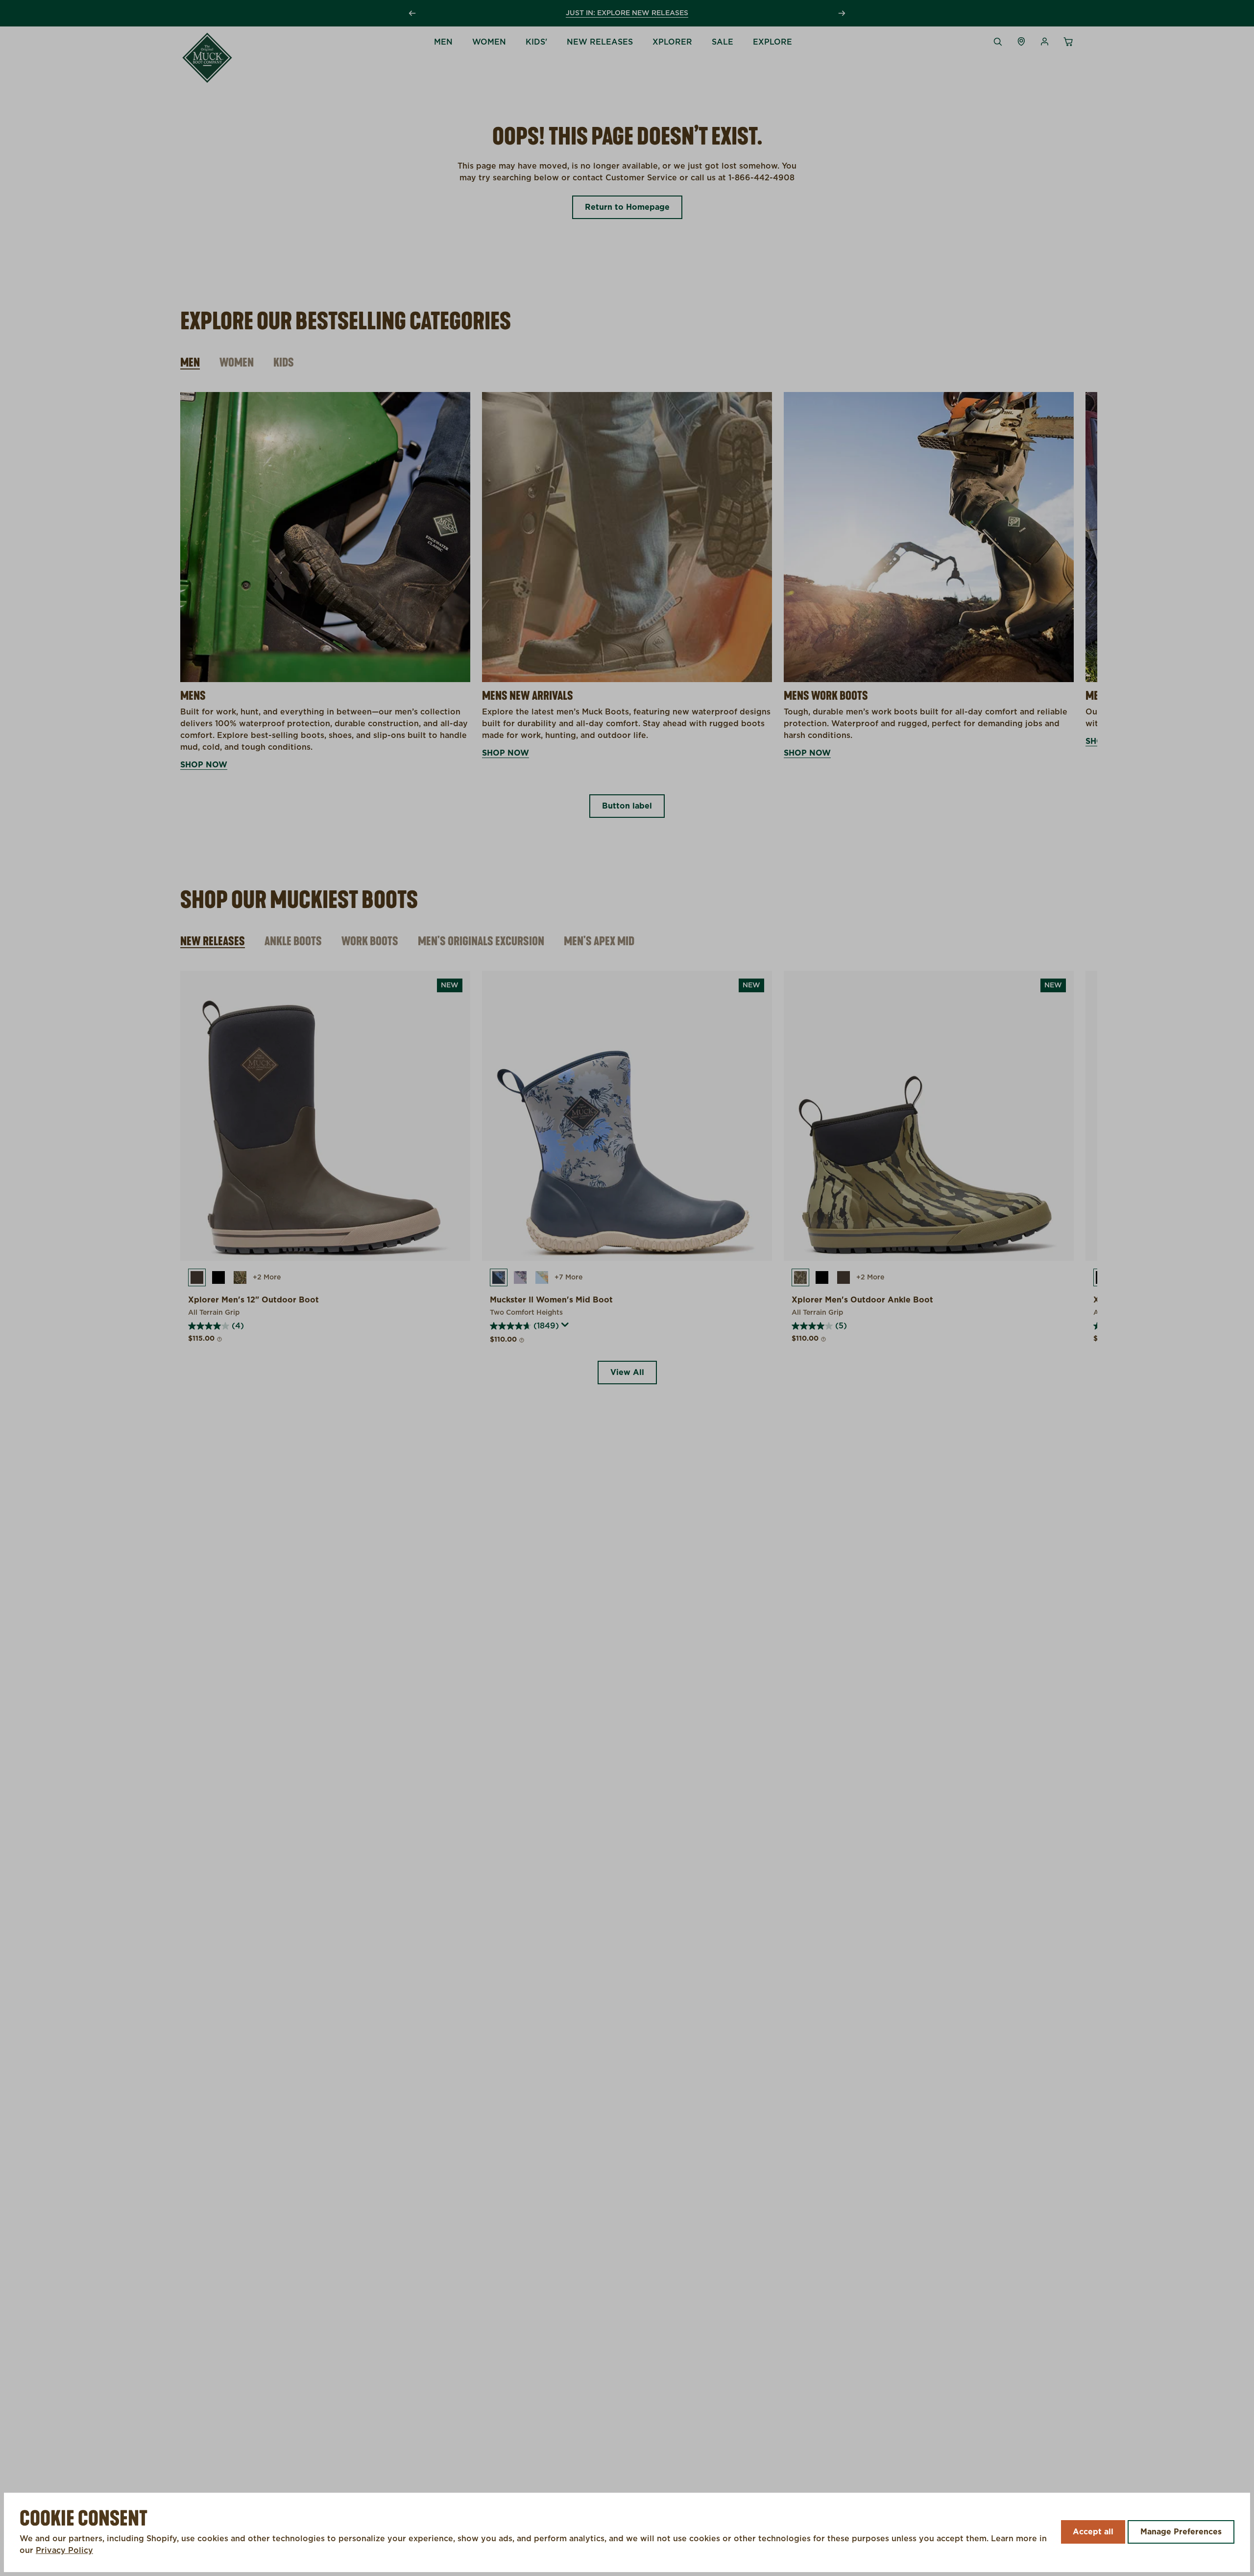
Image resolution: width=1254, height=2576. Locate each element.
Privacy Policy (64, 2551)
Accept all (1093, 2532)
